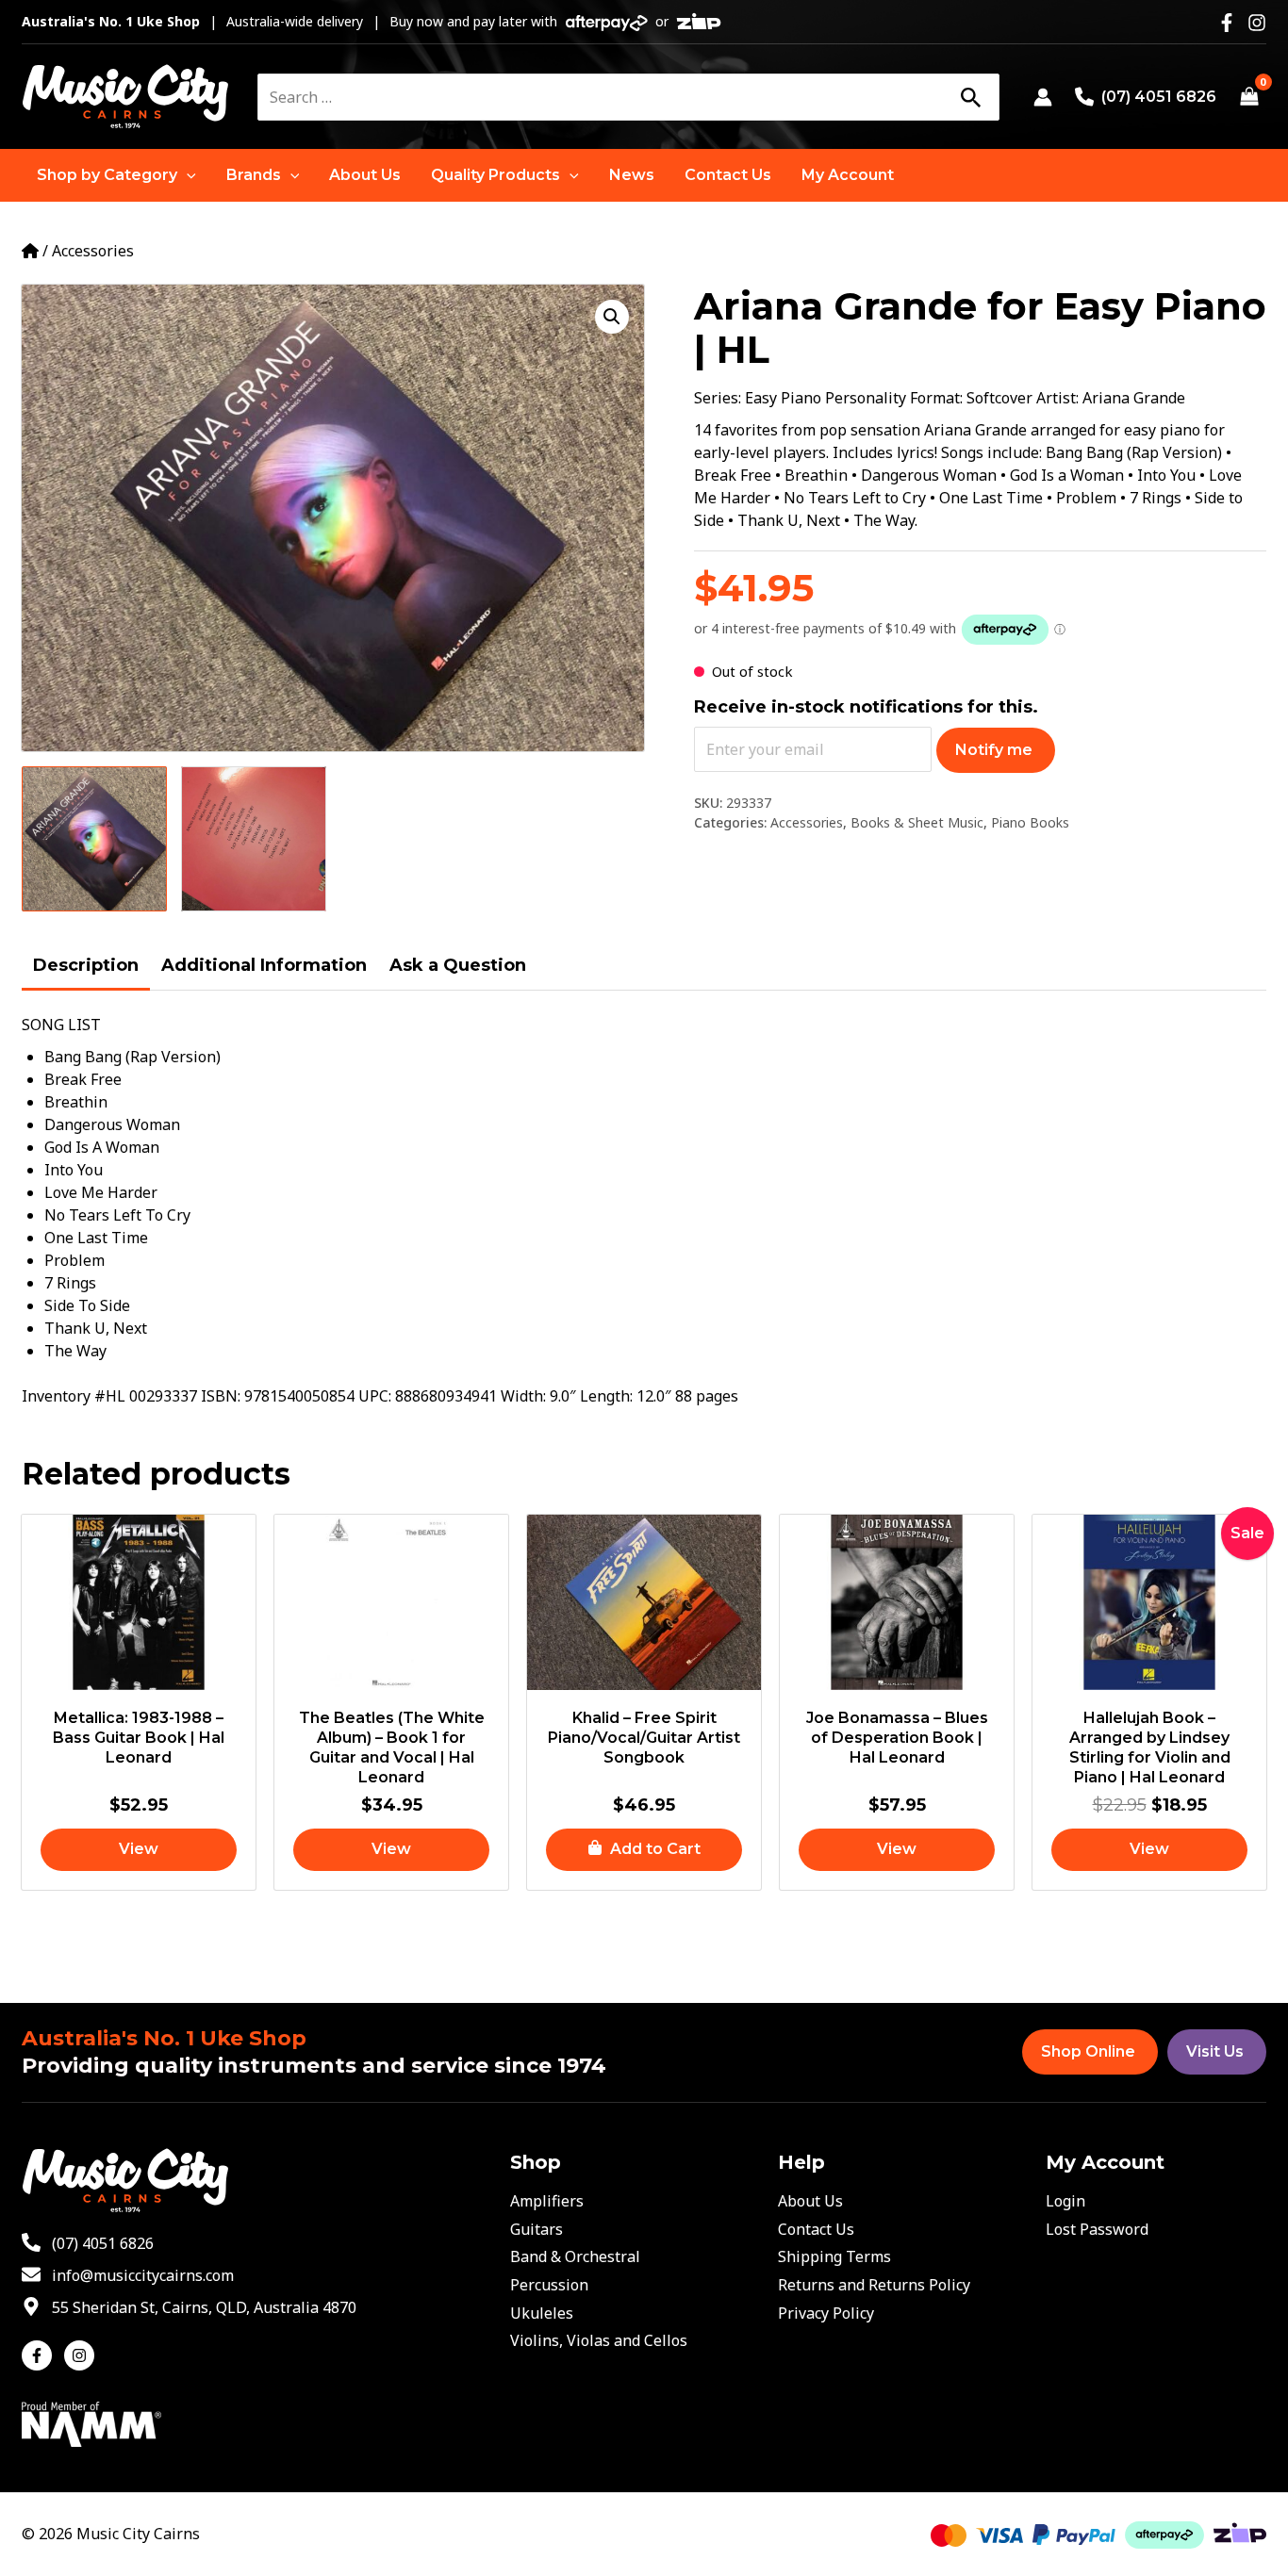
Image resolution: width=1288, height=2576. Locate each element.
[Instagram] (1257, 23)
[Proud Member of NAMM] (91, 2422)
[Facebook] (1227, 23)
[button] (116, 175)
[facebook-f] (41, 2355)
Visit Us (1215, 2051)
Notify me (994, 750)
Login (1065, 2201)
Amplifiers (547, 2201)
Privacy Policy (826, 2313)
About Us (810, 2201)
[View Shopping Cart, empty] (1249, 97)
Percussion (549, 2285)
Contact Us (816, 2229)
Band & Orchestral (575, 2256)
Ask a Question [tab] (458, 965)
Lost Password (1097, 2229)
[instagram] (82, 2355)
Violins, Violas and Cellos (599, 2340)
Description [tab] (86, 965)
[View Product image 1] (94, 839)
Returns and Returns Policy (874, 2285)
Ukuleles (542, 2313)
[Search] (970, 97)
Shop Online (1088, 2051)
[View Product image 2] (254, 839)
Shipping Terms (834, 2256)
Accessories (93, 251)
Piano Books (1030, 822)
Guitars (537, 2229)
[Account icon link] (1043, 97)
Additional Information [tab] (264, 965)
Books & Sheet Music (917, 822)
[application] (187, 175)
